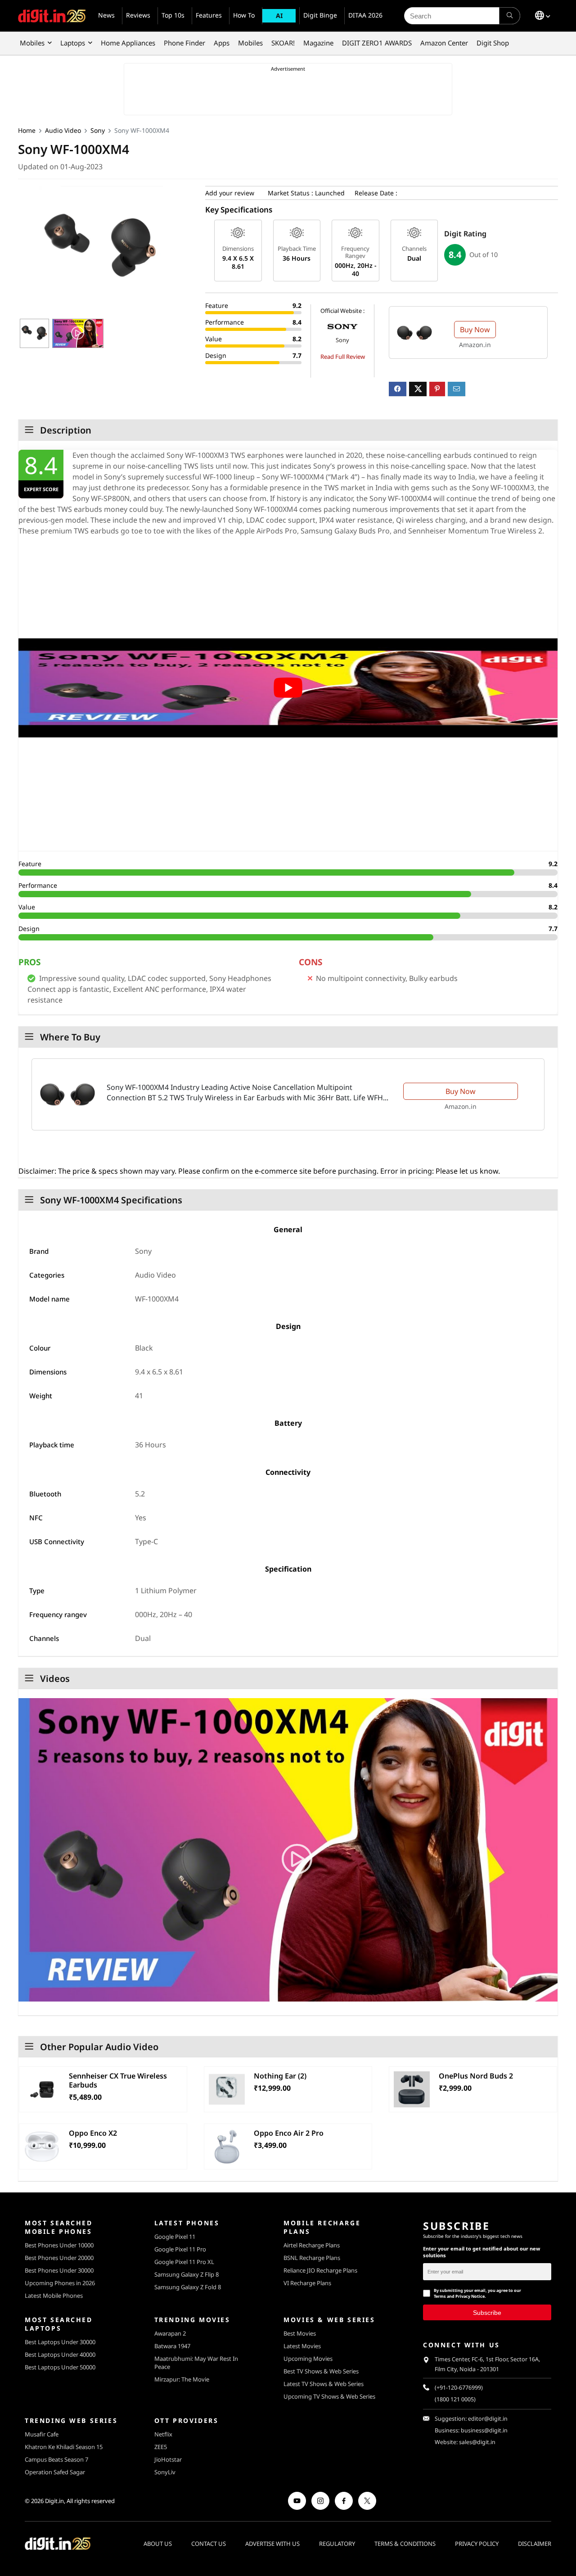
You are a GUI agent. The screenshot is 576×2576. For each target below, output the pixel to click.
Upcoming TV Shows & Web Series (329, 2396)
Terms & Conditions (405, 2544)
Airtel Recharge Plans (312, 2245)
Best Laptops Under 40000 (60, 2355)
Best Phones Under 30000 (59, 2270)
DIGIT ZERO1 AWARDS (377, 43)
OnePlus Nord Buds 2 (476, 2076)
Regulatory (337, 2544)
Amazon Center (444, 43)
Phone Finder (184, 43)
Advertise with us (272, 2544)
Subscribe (487, 2312)
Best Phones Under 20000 (59, 2258)
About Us (158, 2544)
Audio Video (63, 130)
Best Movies (300, 2333)
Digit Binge (320, 15)
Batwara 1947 (172, 2346)
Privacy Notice (470, 2296)
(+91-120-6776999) (459, 2388)
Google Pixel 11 (175, 2237)
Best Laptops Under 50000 (60, 2367)
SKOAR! (283, 43)
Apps (222, 43)
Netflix (163, 2434)
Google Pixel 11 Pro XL (184, 2262)
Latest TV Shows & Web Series (324, 2384)
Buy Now (475, 330)
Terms (440, 2296)
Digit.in (54, 2501)
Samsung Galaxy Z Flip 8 (187, 2274)
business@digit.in (484, 2430)
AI (279, 16)
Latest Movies (302, 2346)
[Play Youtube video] (288, 688)
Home (27, 130)
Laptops (73, 43)
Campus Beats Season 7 (56, 2459)
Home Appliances (128, 43)
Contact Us (209, 2544)
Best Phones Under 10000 (59, 2245)
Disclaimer (535, 2544)
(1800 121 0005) (455, 2399)
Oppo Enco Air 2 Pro (289, 2133)
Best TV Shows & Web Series (321, 2371)
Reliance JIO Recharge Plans (320, 2270)
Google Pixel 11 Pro (180, 2249)
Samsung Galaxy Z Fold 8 (188, 2287)
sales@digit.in (477, 2442)
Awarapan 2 (170, 2333)
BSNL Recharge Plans (312, 2258)
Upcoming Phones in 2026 (60, 2283)
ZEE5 (161, 2447)
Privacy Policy (477, 2544)
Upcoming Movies (308, 2359)
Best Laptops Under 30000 (60, 2342)
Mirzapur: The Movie (182, 2379)
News (106, 15)
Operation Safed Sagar (55, 2472)
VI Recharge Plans (307, 2283)
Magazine (318, 43)
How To (244, 15)
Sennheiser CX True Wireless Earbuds (118, 2080)
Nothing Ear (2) (280, 2076)
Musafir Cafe (42, 2434)
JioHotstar (168, 2459)
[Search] (510, 16)
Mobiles (32, 43)
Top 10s (173, 15)
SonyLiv (165, 2472)
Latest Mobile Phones (54, 2296)
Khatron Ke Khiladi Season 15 (64, 2447)
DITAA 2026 (365, 15)
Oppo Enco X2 (93, 2133)
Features (209, 15)
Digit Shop (493, 43)
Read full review (343, 357)
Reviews (138, 15)
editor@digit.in (488, 2419)
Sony (98, 130)
